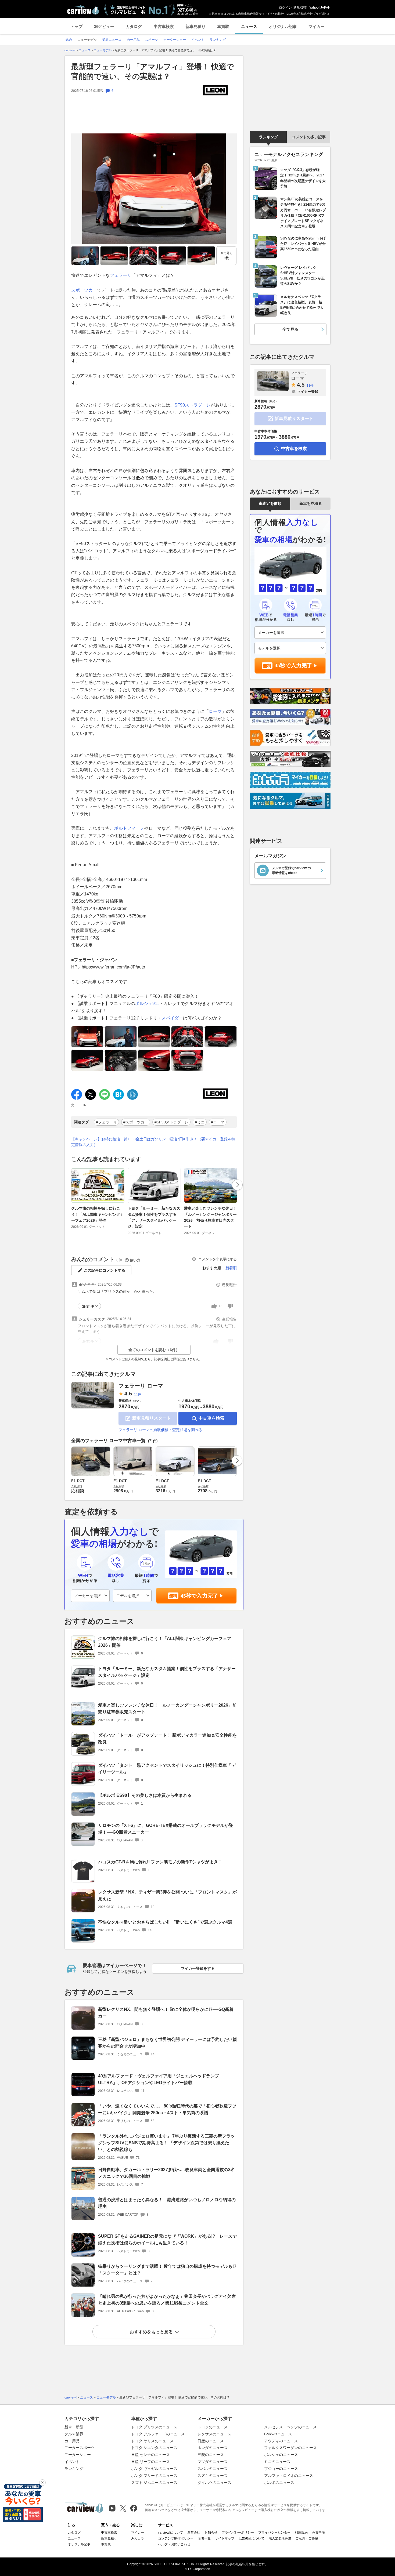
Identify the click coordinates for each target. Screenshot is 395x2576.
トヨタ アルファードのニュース (158, 2434)
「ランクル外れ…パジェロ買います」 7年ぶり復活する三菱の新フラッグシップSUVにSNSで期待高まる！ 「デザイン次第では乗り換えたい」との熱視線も (166, 2143)
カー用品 (72, 2441)
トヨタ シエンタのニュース (154, 2448)
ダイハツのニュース (214, 2483)
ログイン (285, 8)
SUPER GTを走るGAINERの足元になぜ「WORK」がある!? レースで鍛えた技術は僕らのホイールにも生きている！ (167, 2240)
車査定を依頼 (270, 503)
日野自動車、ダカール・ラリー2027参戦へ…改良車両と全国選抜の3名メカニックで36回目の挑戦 (166, 2173)
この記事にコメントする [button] (105, 1270)
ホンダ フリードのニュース (154, 2476)
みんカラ (138, 2538)
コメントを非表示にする (218, 1259)
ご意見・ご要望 (307, 2538)
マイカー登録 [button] (308, 392)
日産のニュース (211, 2441)
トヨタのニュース (213, 2427)
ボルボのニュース (279, 2483)
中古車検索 (164, 26)
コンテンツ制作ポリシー (176, 2538)
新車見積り (195, 26)
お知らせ (211, 2533)
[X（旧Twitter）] (123, 2508)
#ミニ (200, 1122)
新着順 (231, 1268)
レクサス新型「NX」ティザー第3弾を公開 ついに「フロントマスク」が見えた (167, 1895)
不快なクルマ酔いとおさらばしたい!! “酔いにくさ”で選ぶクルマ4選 (165, 1922)
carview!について (170, 2533)
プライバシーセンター (274, 2533)
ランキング (268, 137)
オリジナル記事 (283, 26)
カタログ (134, 26)
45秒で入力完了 (199, 1596)
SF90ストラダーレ (193, 405)
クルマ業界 (74, 2434)
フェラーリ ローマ (141, 1386)
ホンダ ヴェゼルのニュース (154, 2469)
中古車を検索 (211, 1418)
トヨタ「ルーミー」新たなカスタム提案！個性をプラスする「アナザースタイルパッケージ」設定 (154, 1217)
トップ (76, 26)
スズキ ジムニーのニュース (154, 2483)
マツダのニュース (213, 2462)
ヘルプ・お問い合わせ (174, 2544)
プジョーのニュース (281, 2469)
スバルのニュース (213, 2469)
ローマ (215, 711)
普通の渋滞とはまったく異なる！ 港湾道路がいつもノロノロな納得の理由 (167, 2203)
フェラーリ (121, 275)
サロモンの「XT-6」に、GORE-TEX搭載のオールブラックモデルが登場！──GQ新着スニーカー (166, 1829)
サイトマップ (225, 2538)
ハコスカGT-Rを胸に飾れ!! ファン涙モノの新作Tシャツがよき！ (160, 1862)
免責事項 (318, 2533)
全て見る (227, 255)
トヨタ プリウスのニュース (154, 2427)
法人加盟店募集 (280, 2538)
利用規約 (301, 2533)
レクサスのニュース (214, 2434)
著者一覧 (204, 2538)
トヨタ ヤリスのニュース (152, 2441)
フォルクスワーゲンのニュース (290, 2448)
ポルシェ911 (147, 1004)
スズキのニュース (213, 2476)
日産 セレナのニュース (150, 2455)
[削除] (42, 2483)
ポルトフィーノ (129, 828)
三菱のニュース (211, 2455)
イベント (72, 2462)
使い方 (135, 1260)
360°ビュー (104, 26)
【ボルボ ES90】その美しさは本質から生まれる (145, 1795)
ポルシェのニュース (281, 2455)
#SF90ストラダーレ (171, 1122)
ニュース (249, 26)
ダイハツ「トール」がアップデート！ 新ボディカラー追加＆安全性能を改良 (167, 1739)
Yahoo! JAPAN (320, 8)
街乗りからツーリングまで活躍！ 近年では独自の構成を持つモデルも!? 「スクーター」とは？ (167, 2270)
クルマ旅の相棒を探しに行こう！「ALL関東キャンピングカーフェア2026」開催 (98, 1214)
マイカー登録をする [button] (198, 1968)
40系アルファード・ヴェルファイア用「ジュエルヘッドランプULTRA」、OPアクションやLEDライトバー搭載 (159, 2079)
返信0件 (88, 1306)
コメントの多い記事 (309, 137)
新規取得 (300, 8)
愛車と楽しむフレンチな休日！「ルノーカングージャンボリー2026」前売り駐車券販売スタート (210, 1217)
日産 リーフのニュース (150, 2462)
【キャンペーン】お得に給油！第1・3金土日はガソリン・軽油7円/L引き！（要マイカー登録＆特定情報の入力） (153, 1142)
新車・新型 (74, 2427)
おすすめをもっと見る (151, 2332)
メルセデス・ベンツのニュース (290, 2427)
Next (237, 1185)
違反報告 (229, 1285)
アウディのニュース (281, 2441)
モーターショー (78, 2455)
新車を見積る (311, 503)
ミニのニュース (277, 2462)
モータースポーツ (80, 2448)
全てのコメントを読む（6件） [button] (154, 1350)
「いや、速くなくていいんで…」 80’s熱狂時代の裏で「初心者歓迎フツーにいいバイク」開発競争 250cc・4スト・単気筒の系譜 (167, 2109)
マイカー (317, 26)
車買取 (223, 26)
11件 (138, 1394)
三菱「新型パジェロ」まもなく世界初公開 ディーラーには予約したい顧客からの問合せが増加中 (167, 2043)
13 (221, 1306)
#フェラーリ (106, 1122)
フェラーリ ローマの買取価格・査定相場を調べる (160, 1430)
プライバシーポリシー (238, 2533)
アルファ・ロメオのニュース (289, 2476)
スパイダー (172, 1018)
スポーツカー (84, 290)
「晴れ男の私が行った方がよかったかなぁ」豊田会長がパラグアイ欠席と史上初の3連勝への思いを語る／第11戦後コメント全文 (167, 2300)
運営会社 (194, 2533)
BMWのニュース (278, 2434)
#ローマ (218, 1122)
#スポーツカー (136, 1122)
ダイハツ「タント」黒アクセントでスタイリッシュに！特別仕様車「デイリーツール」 (167, 1769)
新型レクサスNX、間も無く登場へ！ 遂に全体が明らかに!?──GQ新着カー (166, 2013)
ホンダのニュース (213, 2448)
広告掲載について (252, 2538)
